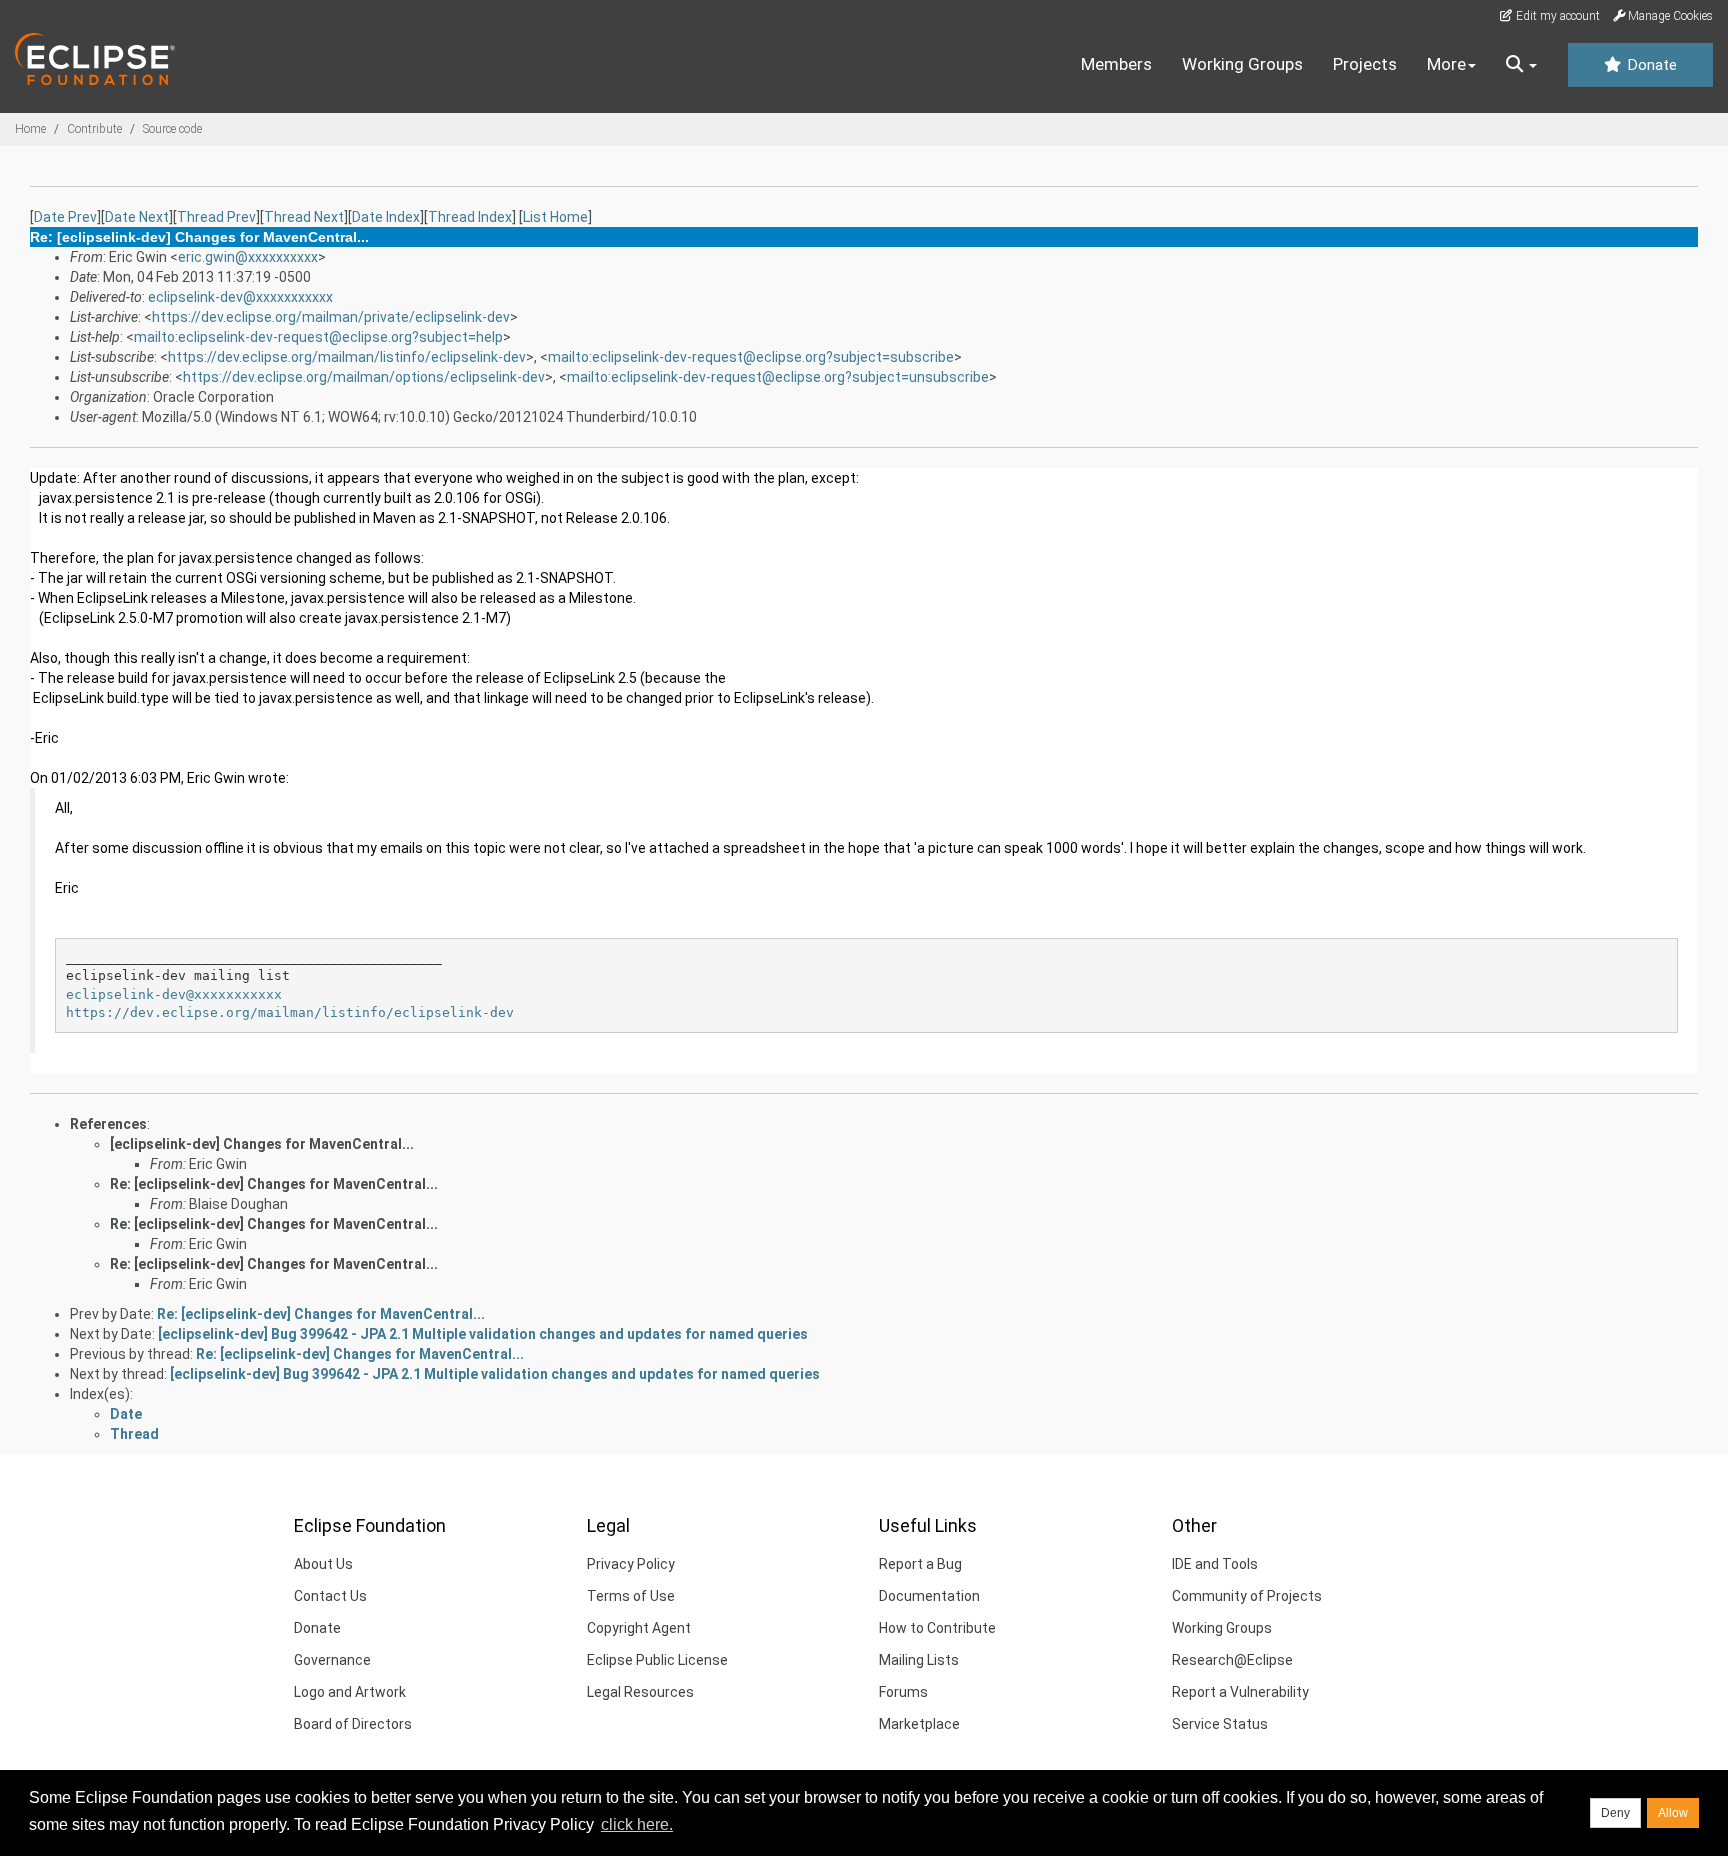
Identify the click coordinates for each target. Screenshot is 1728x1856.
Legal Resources (640, 1692)
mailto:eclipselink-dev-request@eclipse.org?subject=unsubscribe (778, 377)
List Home (555, 217)
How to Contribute (937, 1628)
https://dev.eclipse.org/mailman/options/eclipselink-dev (364, 377)
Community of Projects (1247, 1596)
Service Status (1220, 1724)
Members (1116, 64)
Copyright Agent (639, 1628)
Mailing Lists (919, 1660)
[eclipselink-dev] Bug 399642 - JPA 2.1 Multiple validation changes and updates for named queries (483, 1334)
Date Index (386, 217)
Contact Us (330, 1596)
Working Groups (1242, 64)
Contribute (94, 129)
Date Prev (65, 217)
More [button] (1446, 64)
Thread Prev (216, 217)
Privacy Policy (631, 1564)
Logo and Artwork (350, 1692)
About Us (323, 1564)
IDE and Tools (1215, 1564)
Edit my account (1556, 16)
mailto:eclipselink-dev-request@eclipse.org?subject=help (318, 337)
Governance (332, 1660)
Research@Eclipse (1232, 1660)
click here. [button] (637, 1824)
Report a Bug (920, 1564)
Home (30, 129)
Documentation (929, 1596)
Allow (1673, 1813)
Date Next (137, 217)
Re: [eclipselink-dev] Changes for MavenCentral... (274, 1184)
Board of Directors (353, 1724)
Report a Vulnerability (1240, 1692)
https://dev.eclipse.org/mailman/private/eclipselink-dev (331, 317)
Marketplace (919, 1724)
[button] (1521, 65)
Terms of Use (631, 1596)
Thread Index (470, 217)
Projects (1365, 64)
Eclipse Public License (657, 1660)
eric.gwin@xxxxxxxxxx (248, 257)
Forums (903, 1692)
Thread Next (304, 217)
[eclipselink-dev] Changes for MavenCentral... (262, 1144)
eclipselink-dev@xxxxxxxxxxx (240, 297)
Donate (1650, 65)
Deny (1615, 1813)
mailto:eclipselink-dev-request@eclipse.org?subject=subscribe (751, 357)
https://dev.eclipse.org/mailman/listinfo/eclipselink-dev (347, 357)
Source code (172, 129)
